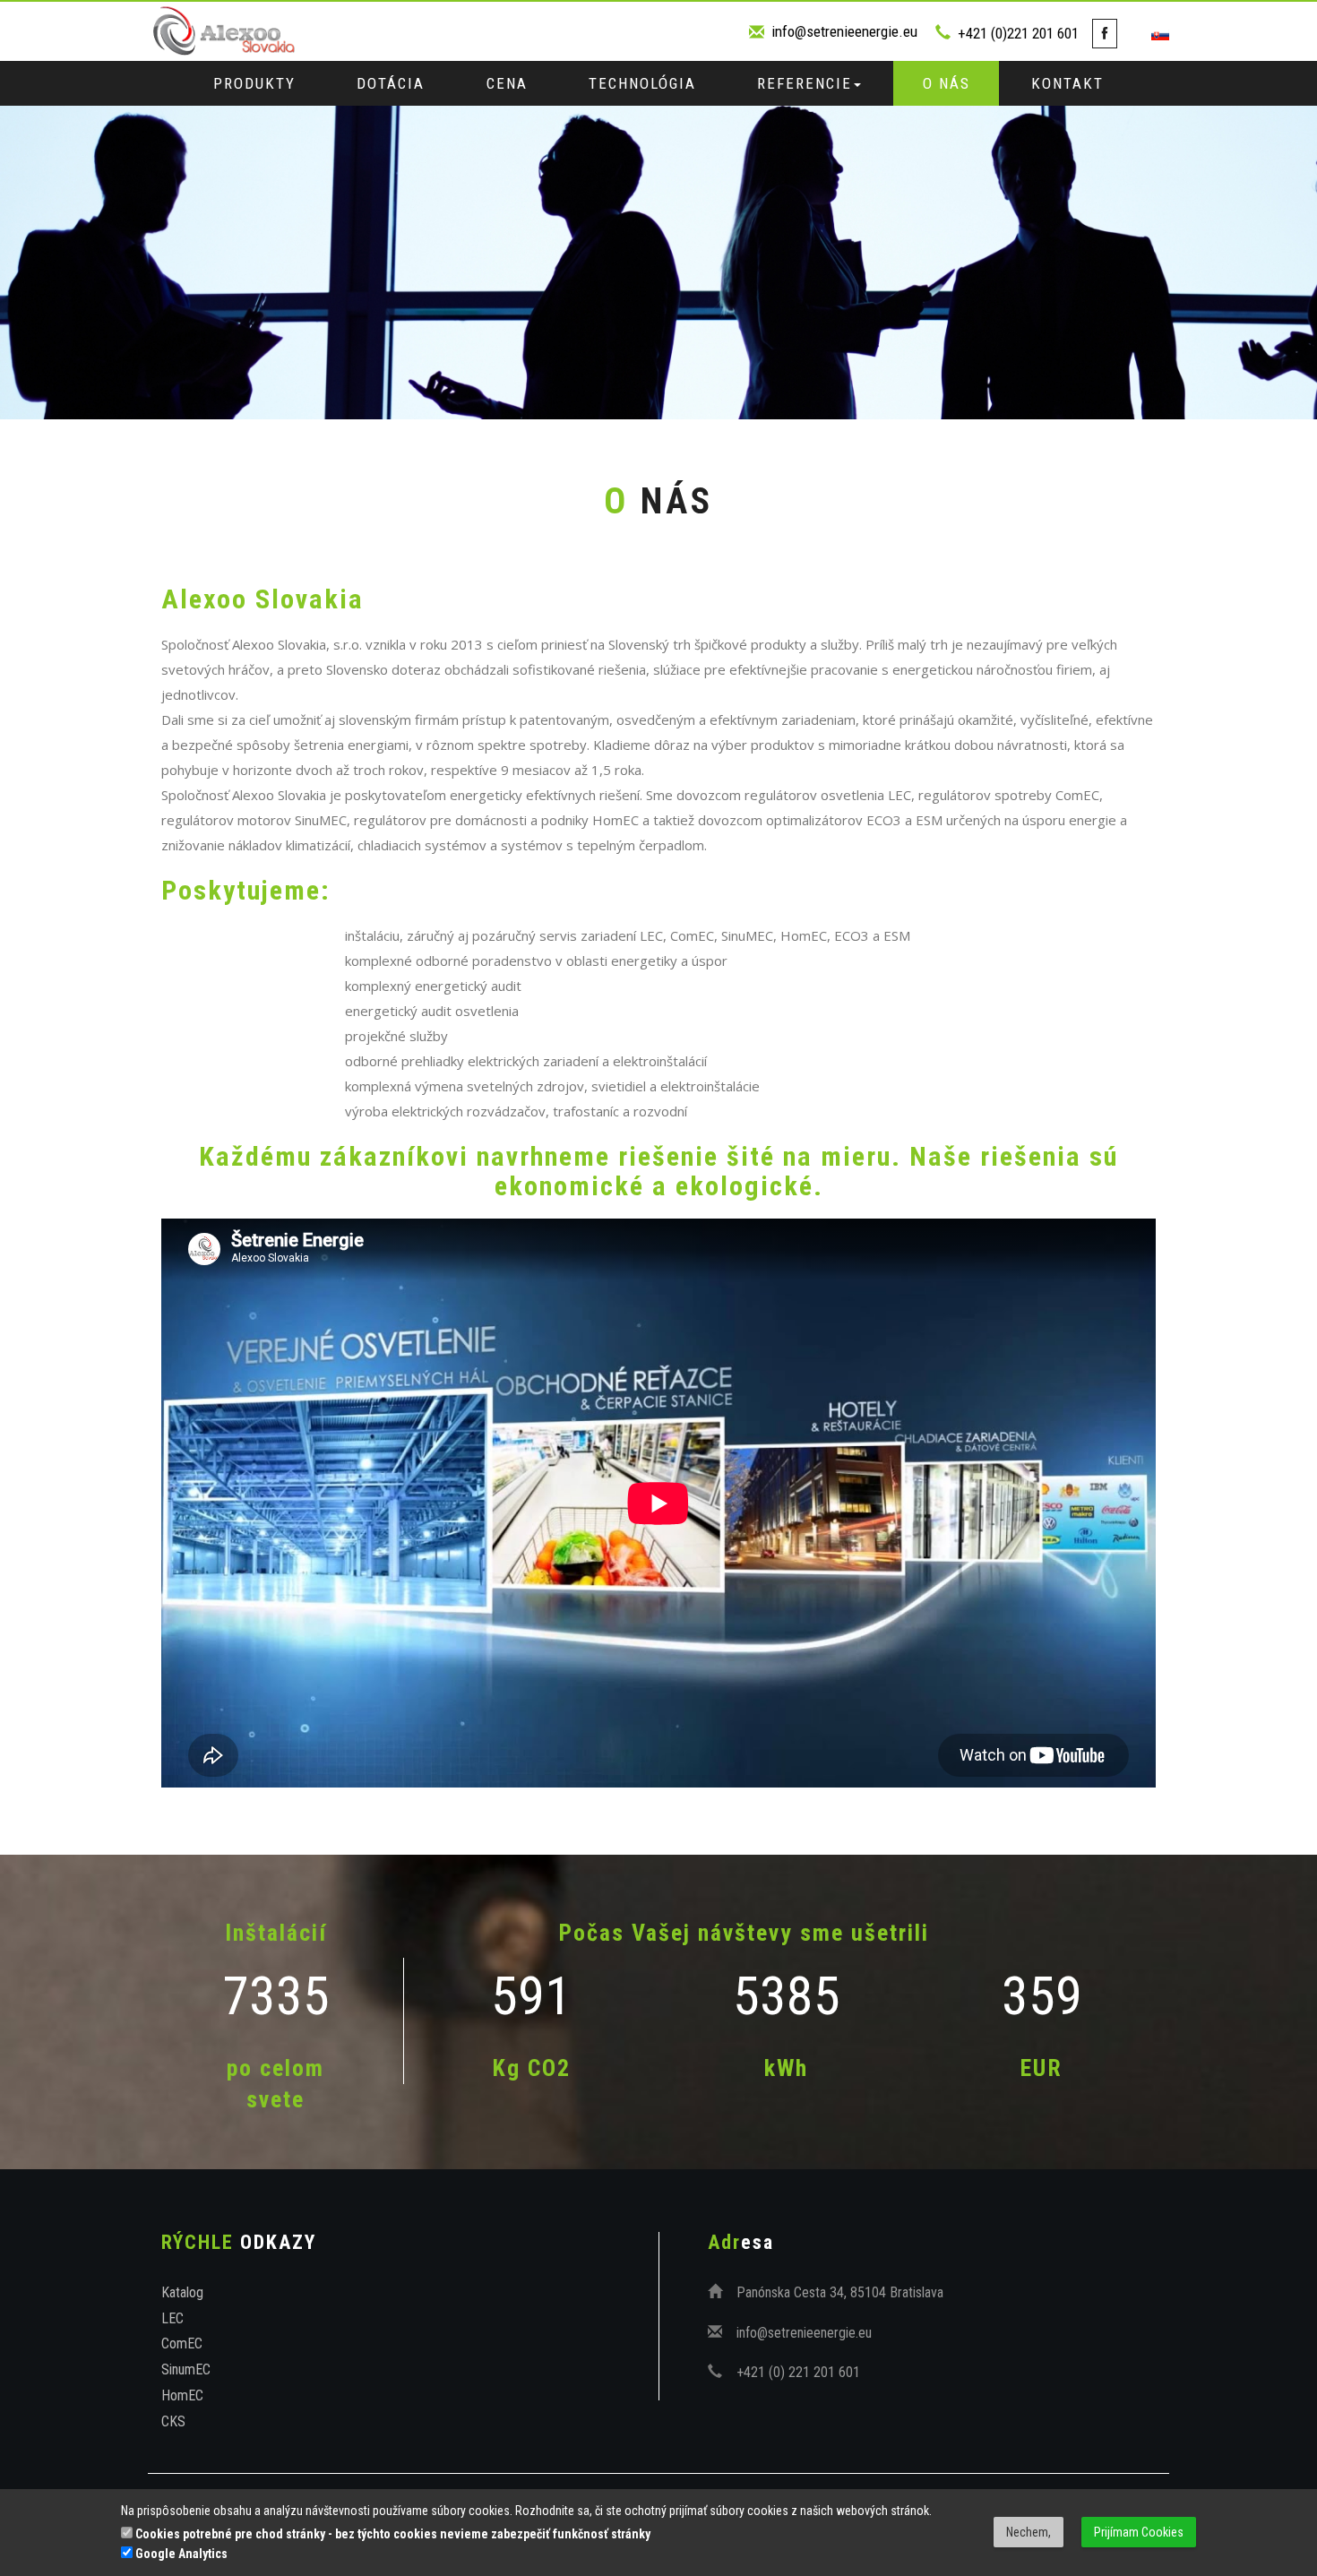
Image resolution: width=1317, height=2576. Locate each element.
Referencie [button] (805, 83)
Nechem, (1029, 2532)
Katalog (182, 2292)
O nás (947, 83)
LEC (172, 2318)
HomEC (182, 2395)
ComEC (182, 2343)
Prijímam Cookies (1139, 2532)
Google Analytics (180, 2554)
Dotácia (391, 83)
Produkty (254, 83)
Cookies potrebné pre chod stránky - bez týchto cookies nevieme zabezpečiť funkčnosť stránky (392, 2534)
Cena (507, 83)
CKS (173, 2421)
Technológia (642, 83)
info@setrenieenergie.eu (844, 31)
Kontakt (1067, 83)
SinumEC (186, 2369)
